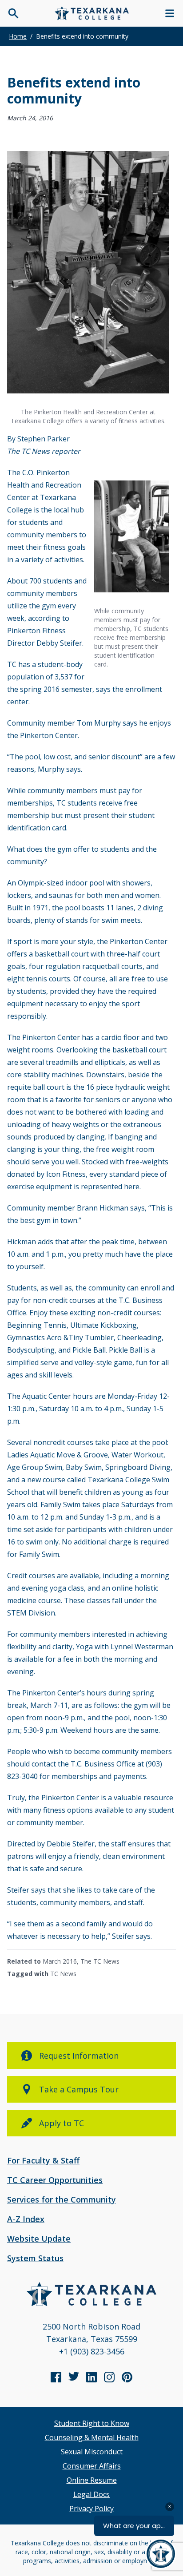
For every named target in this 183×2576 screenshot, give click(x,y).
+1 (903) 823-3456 (92, 2351)
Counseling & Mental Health (92, 2437)
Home (18, 36)
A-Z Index (26, 2219)
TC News (63, 1974)
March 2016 (60, 1961)
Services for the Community (62, 2199)
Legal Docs (91, 2494)
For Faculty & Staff (43, 2160)
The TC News (100, 1961)
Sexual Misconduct (92, 2452)
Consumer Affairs (92, 2466)
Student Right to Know (92, 2423)
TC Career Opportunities (55, 2180)
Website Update (39, 2239)
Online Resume (92, 2480)
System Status (35, 2258)
